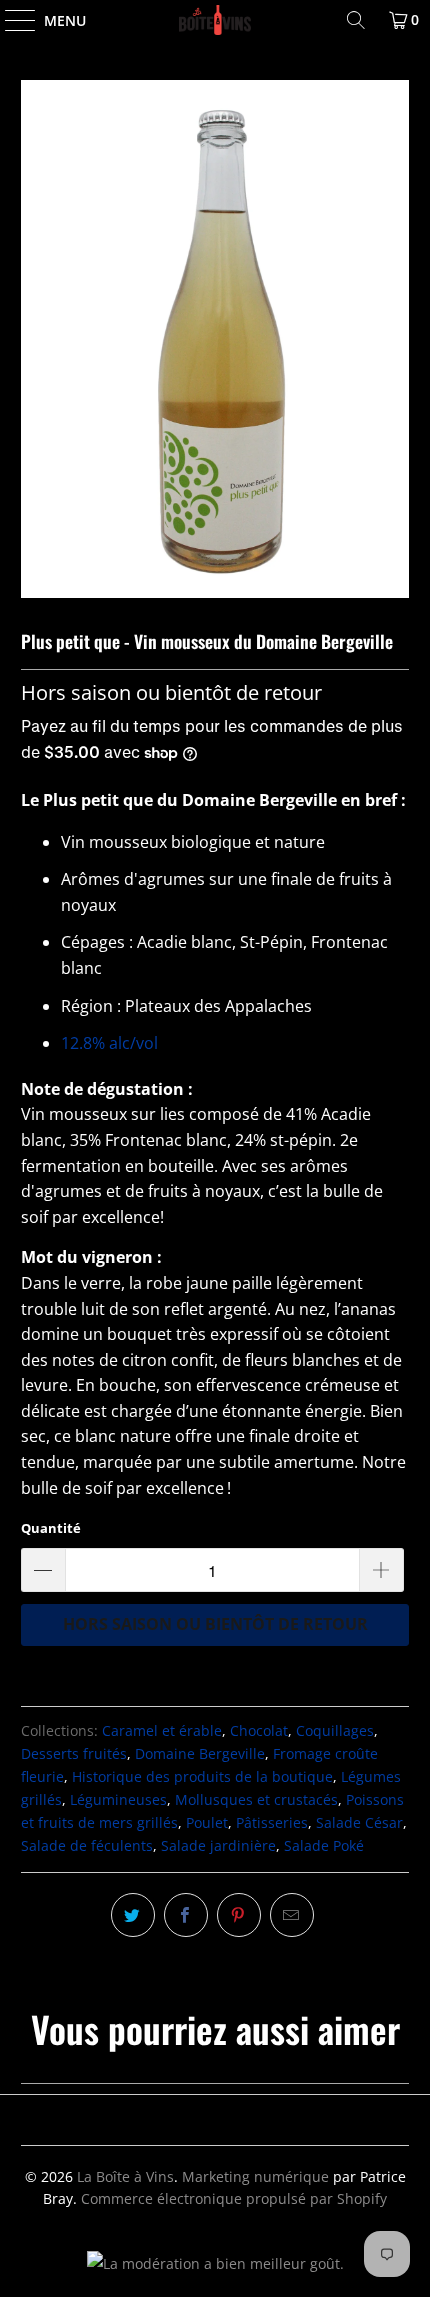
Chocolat (259, 1730)
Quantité (51, 1528)
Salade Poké (324, 1845)
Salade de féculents (87, 1845)
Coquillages (335, 1730)
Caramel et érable (162, 1730)
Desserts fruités (74, 1753)
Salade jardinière (218, 1845)
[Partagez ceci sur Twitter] (133, 1915)
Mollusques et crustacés (256, 1799)
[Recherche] (356, 20)
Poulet (207, 1822)
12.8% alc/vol (111, 1043)
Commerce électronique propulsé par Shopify (234, 2198)
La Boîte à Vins (125, 2176)
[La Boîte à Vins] (215, 20)
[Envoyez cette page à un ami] (292, 1915)
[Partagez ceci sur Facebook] (186, 1915)
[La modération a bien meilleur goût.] (215, 2263)
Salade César (359, 1822)
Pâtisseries (272, 1822)
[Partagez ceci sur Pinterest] (239, 1915)
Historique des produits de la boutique (202, 1776)
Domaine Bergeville (200, 1753)
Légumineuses (118, 1799)
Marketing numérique (255, 2176)
